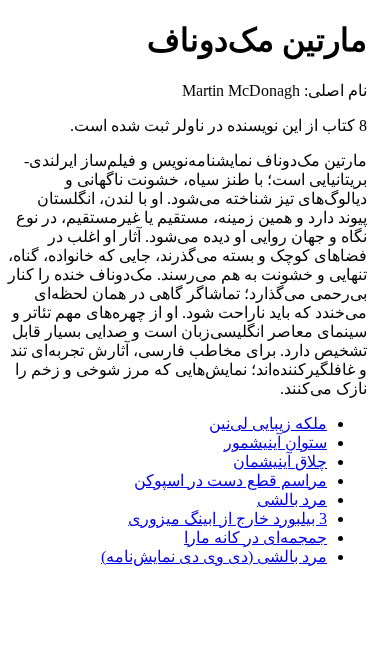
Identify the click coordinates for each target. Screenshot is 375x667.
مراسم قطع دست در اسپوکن (230, 480)
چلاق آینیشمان (280, 461)
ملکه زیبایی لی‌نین (268, 423)
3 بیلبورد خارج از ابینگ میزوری (227, 518)
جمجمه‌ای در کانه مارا (255, 537)
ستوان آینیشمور (275, 442)
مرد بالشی (292, 499)
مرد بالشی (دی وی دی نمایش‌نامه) (214, 556)
